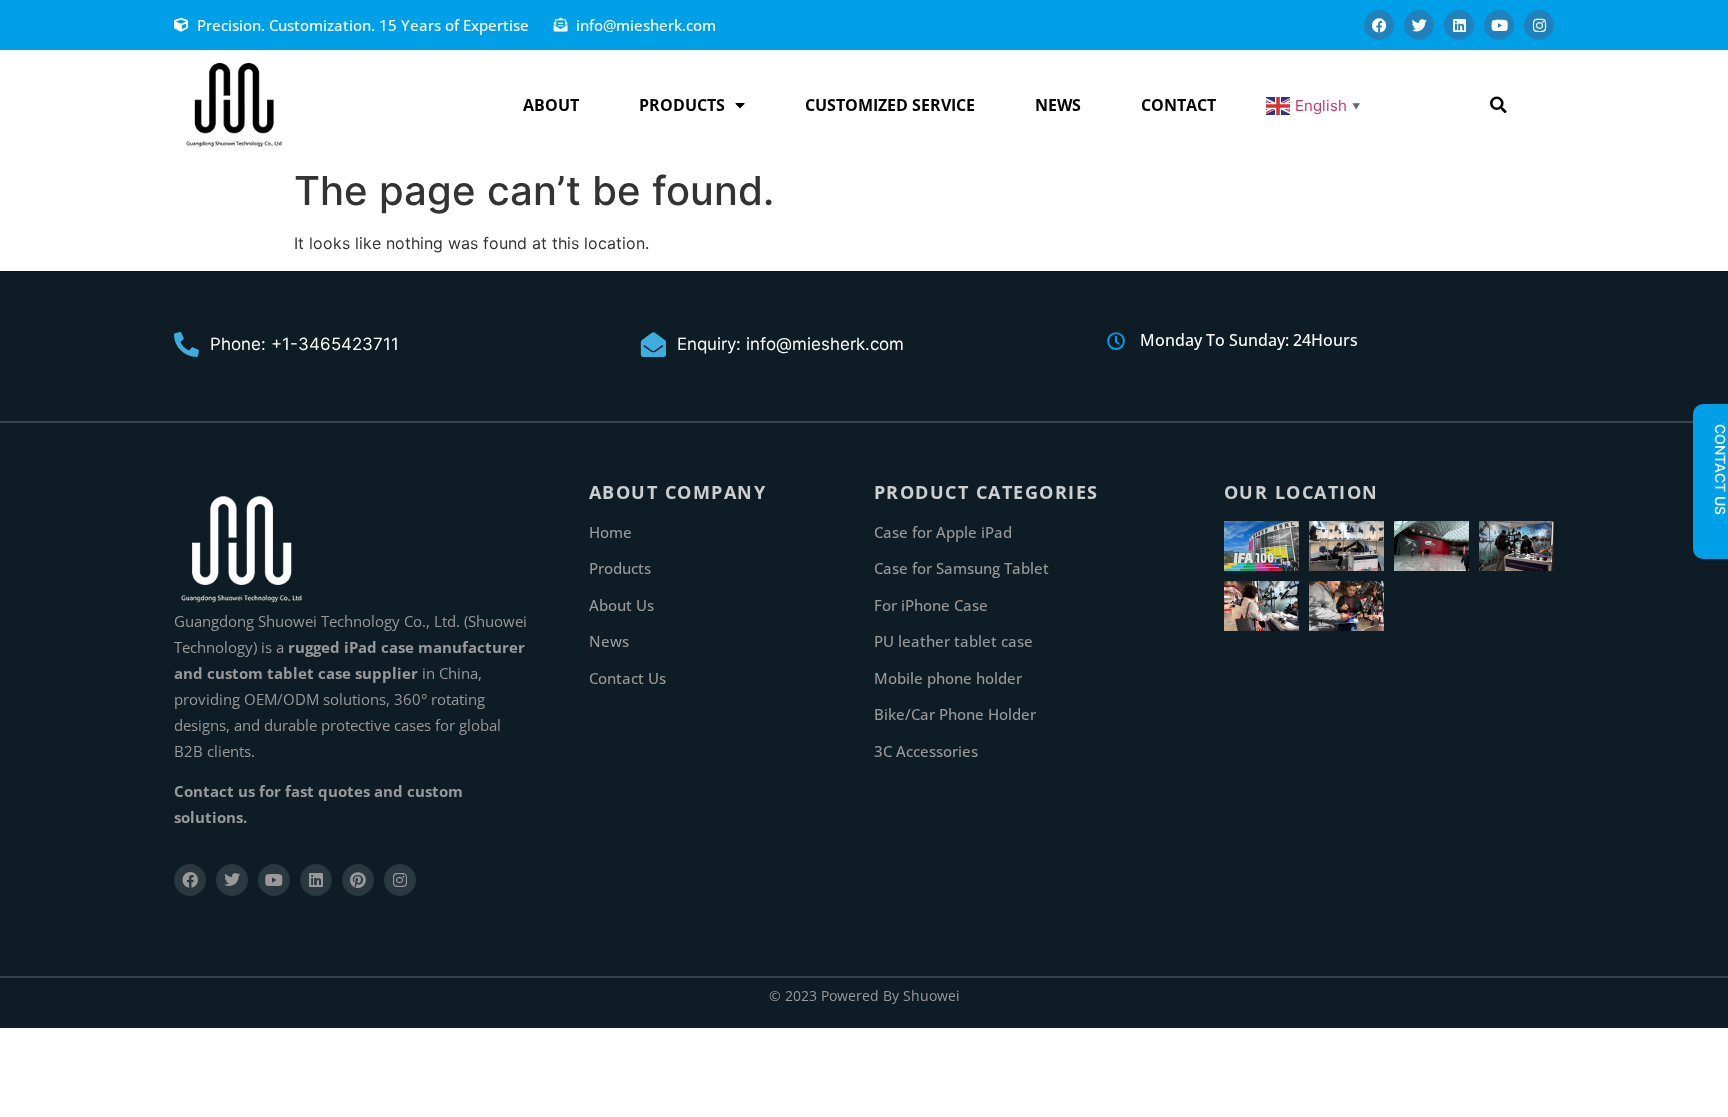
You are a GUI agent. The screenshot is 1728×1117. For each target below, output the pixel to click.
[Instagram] (1539, 25)
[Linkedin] (1459, 25)
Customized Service (890, 105)
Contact (1178, 105)
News (1058, 105)
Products (682, 105)
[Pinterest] (358, 880)
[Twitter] (1419, 25)
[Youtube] (1499, 25)
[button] (1498, 104)
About (551, 105)
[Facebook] (1379, 25)
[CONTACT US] (1710, 532)
